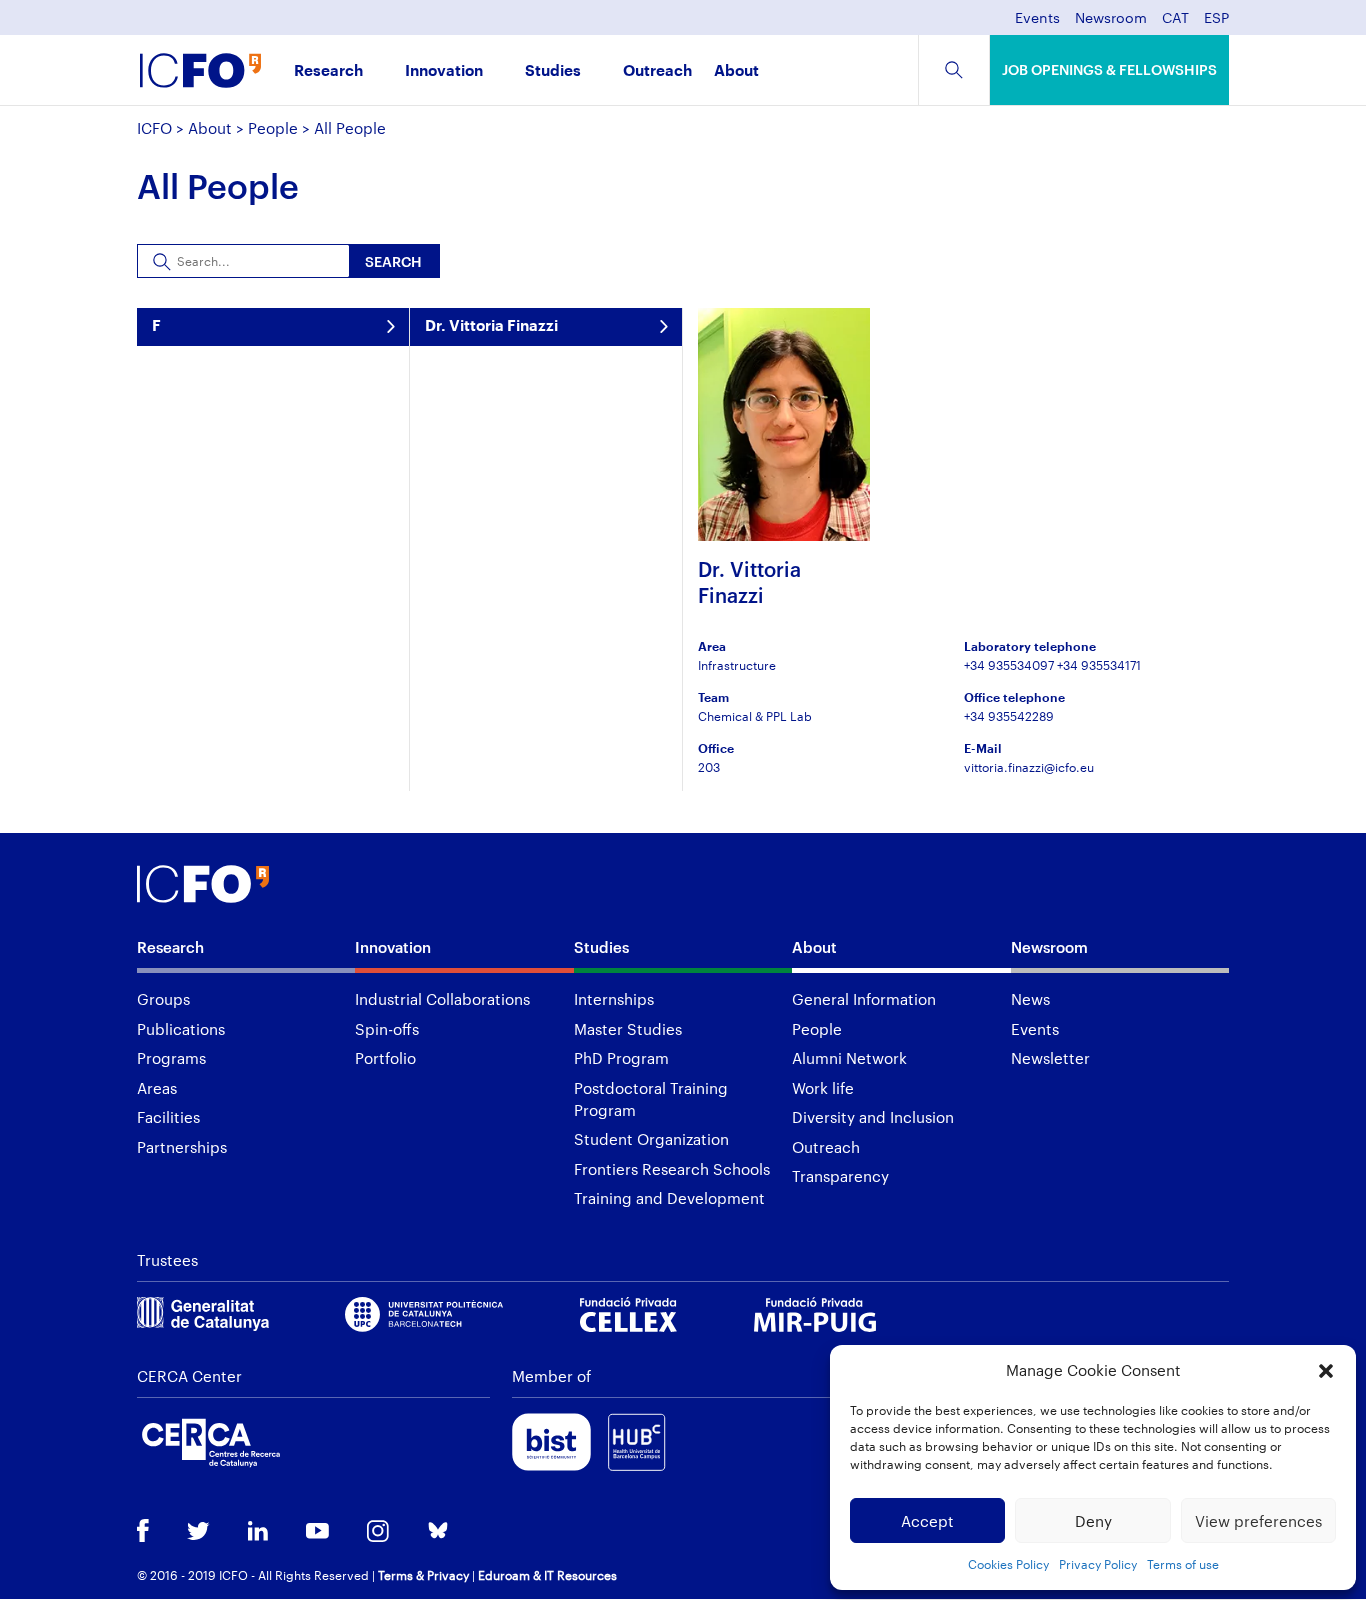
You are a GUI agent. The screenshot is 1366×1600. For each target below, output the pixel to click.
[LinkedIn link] (258, 1533)
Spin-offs (387, 1029)
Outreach (657, 71)
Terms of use (1183, 1564)
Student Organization (651, 1139)
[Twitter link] (198, 1533)
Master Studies (628, 1029)
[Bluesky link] (438, 1532)
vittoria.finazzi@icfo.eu (1029, 767)
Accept (927, 1521)
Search (393, 261)
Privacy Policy (1098, 1564)
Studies (553, 71)
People (273, 128)
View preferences (1258, 1521)
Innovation (444, 71)
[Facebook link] (143, 1532)
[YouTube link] (317, 1533)
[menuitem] (1175, 23)
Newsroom (1111, 18)
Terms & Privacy (423, 1575)
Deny (1093, 1521)
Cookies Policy (1008, 1564)
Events (1037, 18)
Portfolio (385, 1058)
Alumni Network (849, 1058)
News (1030, 999)
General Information (864, 999)
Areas (157, 1088)
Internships (614, 999)
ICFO (154, 128)
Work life (823, 1088)
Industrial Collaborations (442, 999)
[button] (1326, 1371)
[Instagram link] (378, 1533)
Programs (171, 1058)
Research (328, 71)
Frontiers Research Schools (672, 1169)
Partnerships (182, 1147)
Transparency (840, 1176)
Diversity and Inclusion (873, 1117)
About (736, 71)
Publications (181, 1029)
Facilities (168, 1117)
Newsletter (1050, 1058)
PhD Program (621, 1058)
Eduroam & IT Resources (547, 1575)
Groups (163, 999)
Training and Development (669, 1198)
